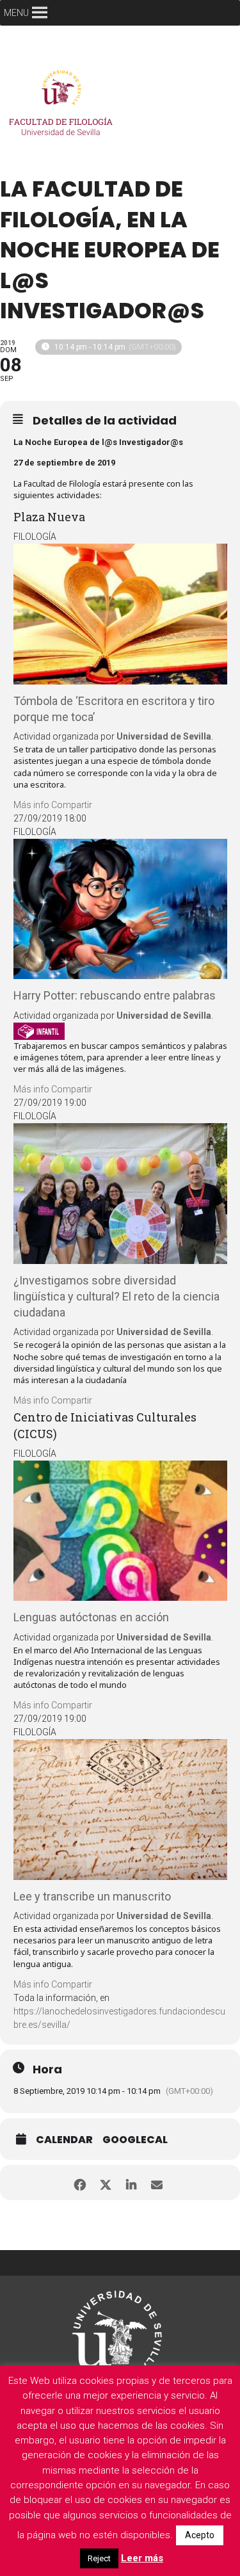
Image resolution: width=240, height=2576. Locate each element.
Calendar (64, 2140)
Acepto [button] (200, 2535)
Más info (31, 805)
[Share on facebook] (80, 2183)
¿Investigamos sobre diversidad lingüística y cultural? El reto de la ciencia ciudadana (116, 1296)
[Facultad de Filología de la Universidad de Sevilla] (64, 106)
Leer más (142, 2558)
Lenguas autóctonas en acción (91, 1617)
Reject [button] (99, 2558)
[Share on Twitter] (106, 2183)
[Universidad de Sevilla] (117, 2330)
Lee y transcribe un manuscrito (92, 1896)
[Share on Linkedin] (132, 2183)
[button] (16, 13)
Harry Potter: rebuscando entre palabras (115, 995)
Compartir (72, 805)
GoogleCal (135, 2140)
